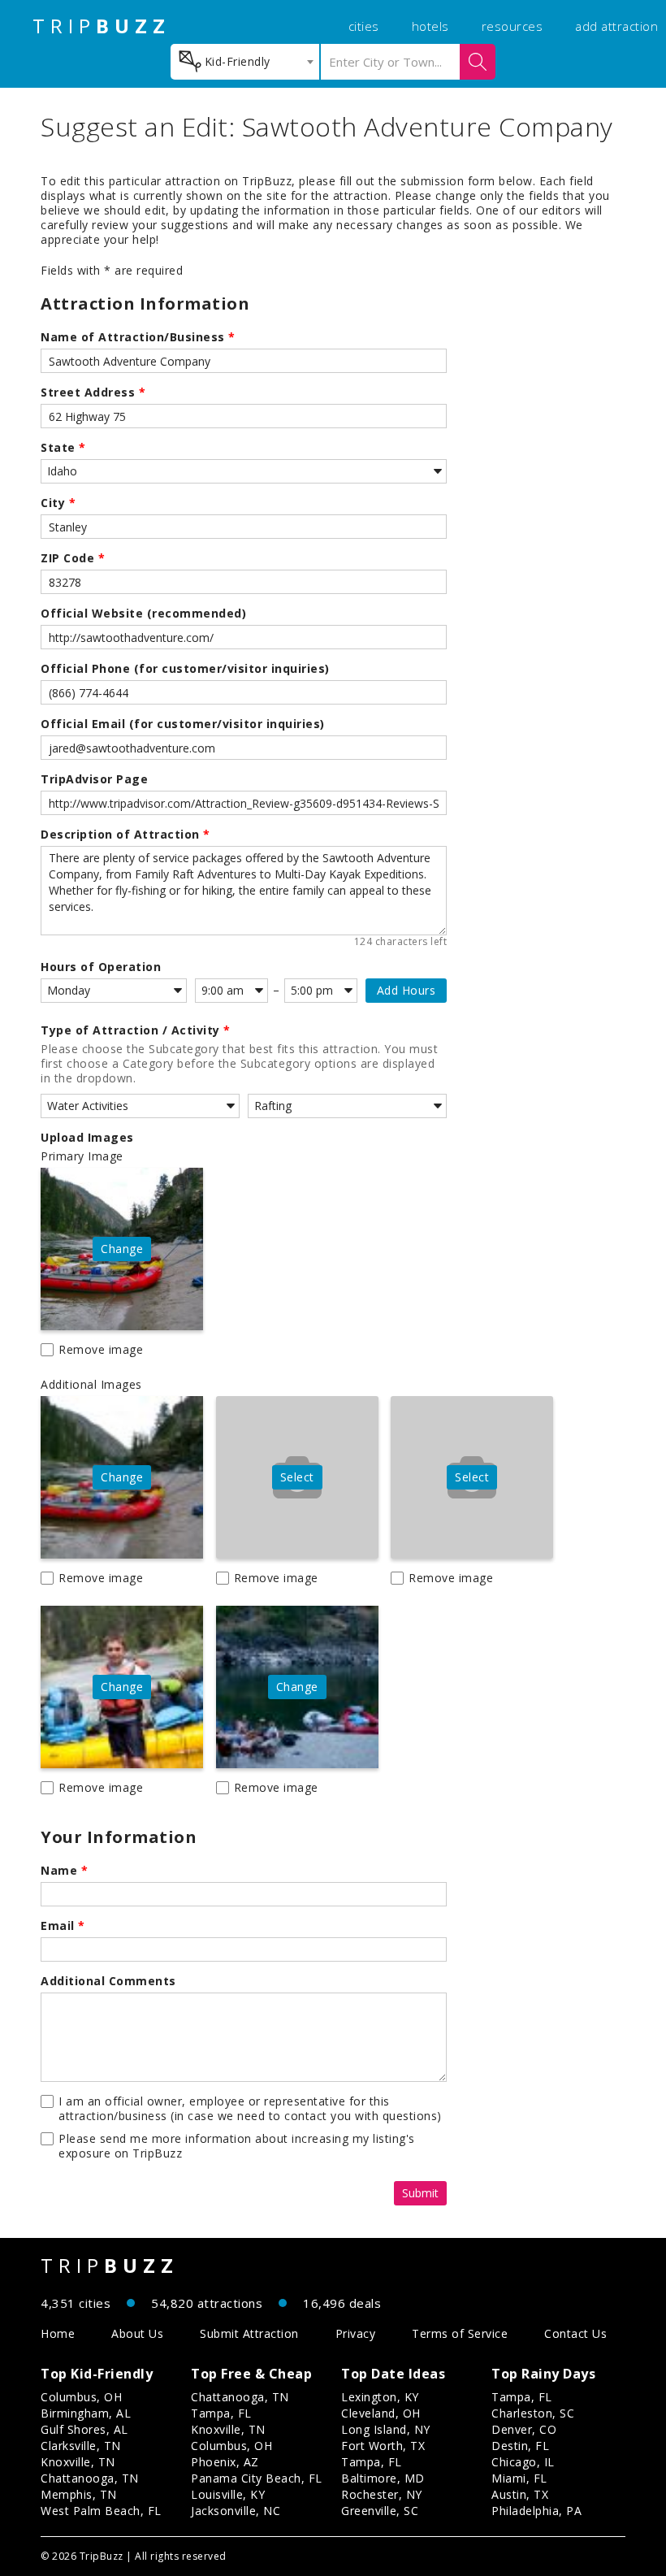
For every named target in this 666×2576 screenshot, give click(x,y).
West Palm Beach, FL (101, 2511)
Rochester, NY (382, 2494)
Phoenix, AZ (225, 2462)
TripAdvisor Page (94, 779)
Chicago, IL (523, 2462)
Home (58, 2333)
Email (63, 1926)
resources (512, 26)
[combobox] (245, 62)
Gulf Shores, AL (84, 2429)
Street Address (93, 392)
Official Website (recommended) (143, 614)
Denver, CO (524, 2429)
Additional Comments (108, 1981)
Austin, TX (520, 2494)
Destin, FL (520, 2446)
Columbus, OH (81, 2397)
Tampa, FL (221, 2413)
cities (364, 26)
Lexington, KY (380, 2397)
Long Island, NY (386, 2429)
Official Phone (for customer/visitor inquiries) (185, 669)
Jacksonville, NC (236, 2511)
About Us (137, 2333)
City (58, 503)
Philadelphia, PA (536, 2511)
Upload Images (87, 1138)
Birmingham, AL (86, 2413)
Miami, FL (519, 2478)
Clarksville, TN (81, 2446)
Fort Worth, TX (383, 2446)
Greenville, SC (380, 2511)
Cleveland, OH (381, 2413)
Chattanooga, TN (90, 2478)
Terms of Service (460, 2333)
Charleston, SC (533, 2413)
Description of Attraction (125, 835)
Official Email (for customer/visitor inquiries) (183, 724)
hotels (430, 26)
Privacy (356, 2333)
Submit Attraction (249, 2333)
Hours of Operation (101, 967)
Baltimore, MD (383, 2478)
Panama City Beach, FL (257, 2478)
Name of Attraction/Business (138, 337)
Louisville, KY (228, 2494)
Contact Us (575, 2333)
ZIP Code (73, 558)
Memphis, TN (79, 2494)
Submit (420, 2193)
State (63, 448)
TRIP (102, 26)
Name (64, 1871)
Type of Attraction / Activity (136, 1030)
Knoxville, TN (78, 2462)
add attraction (616, 26)
